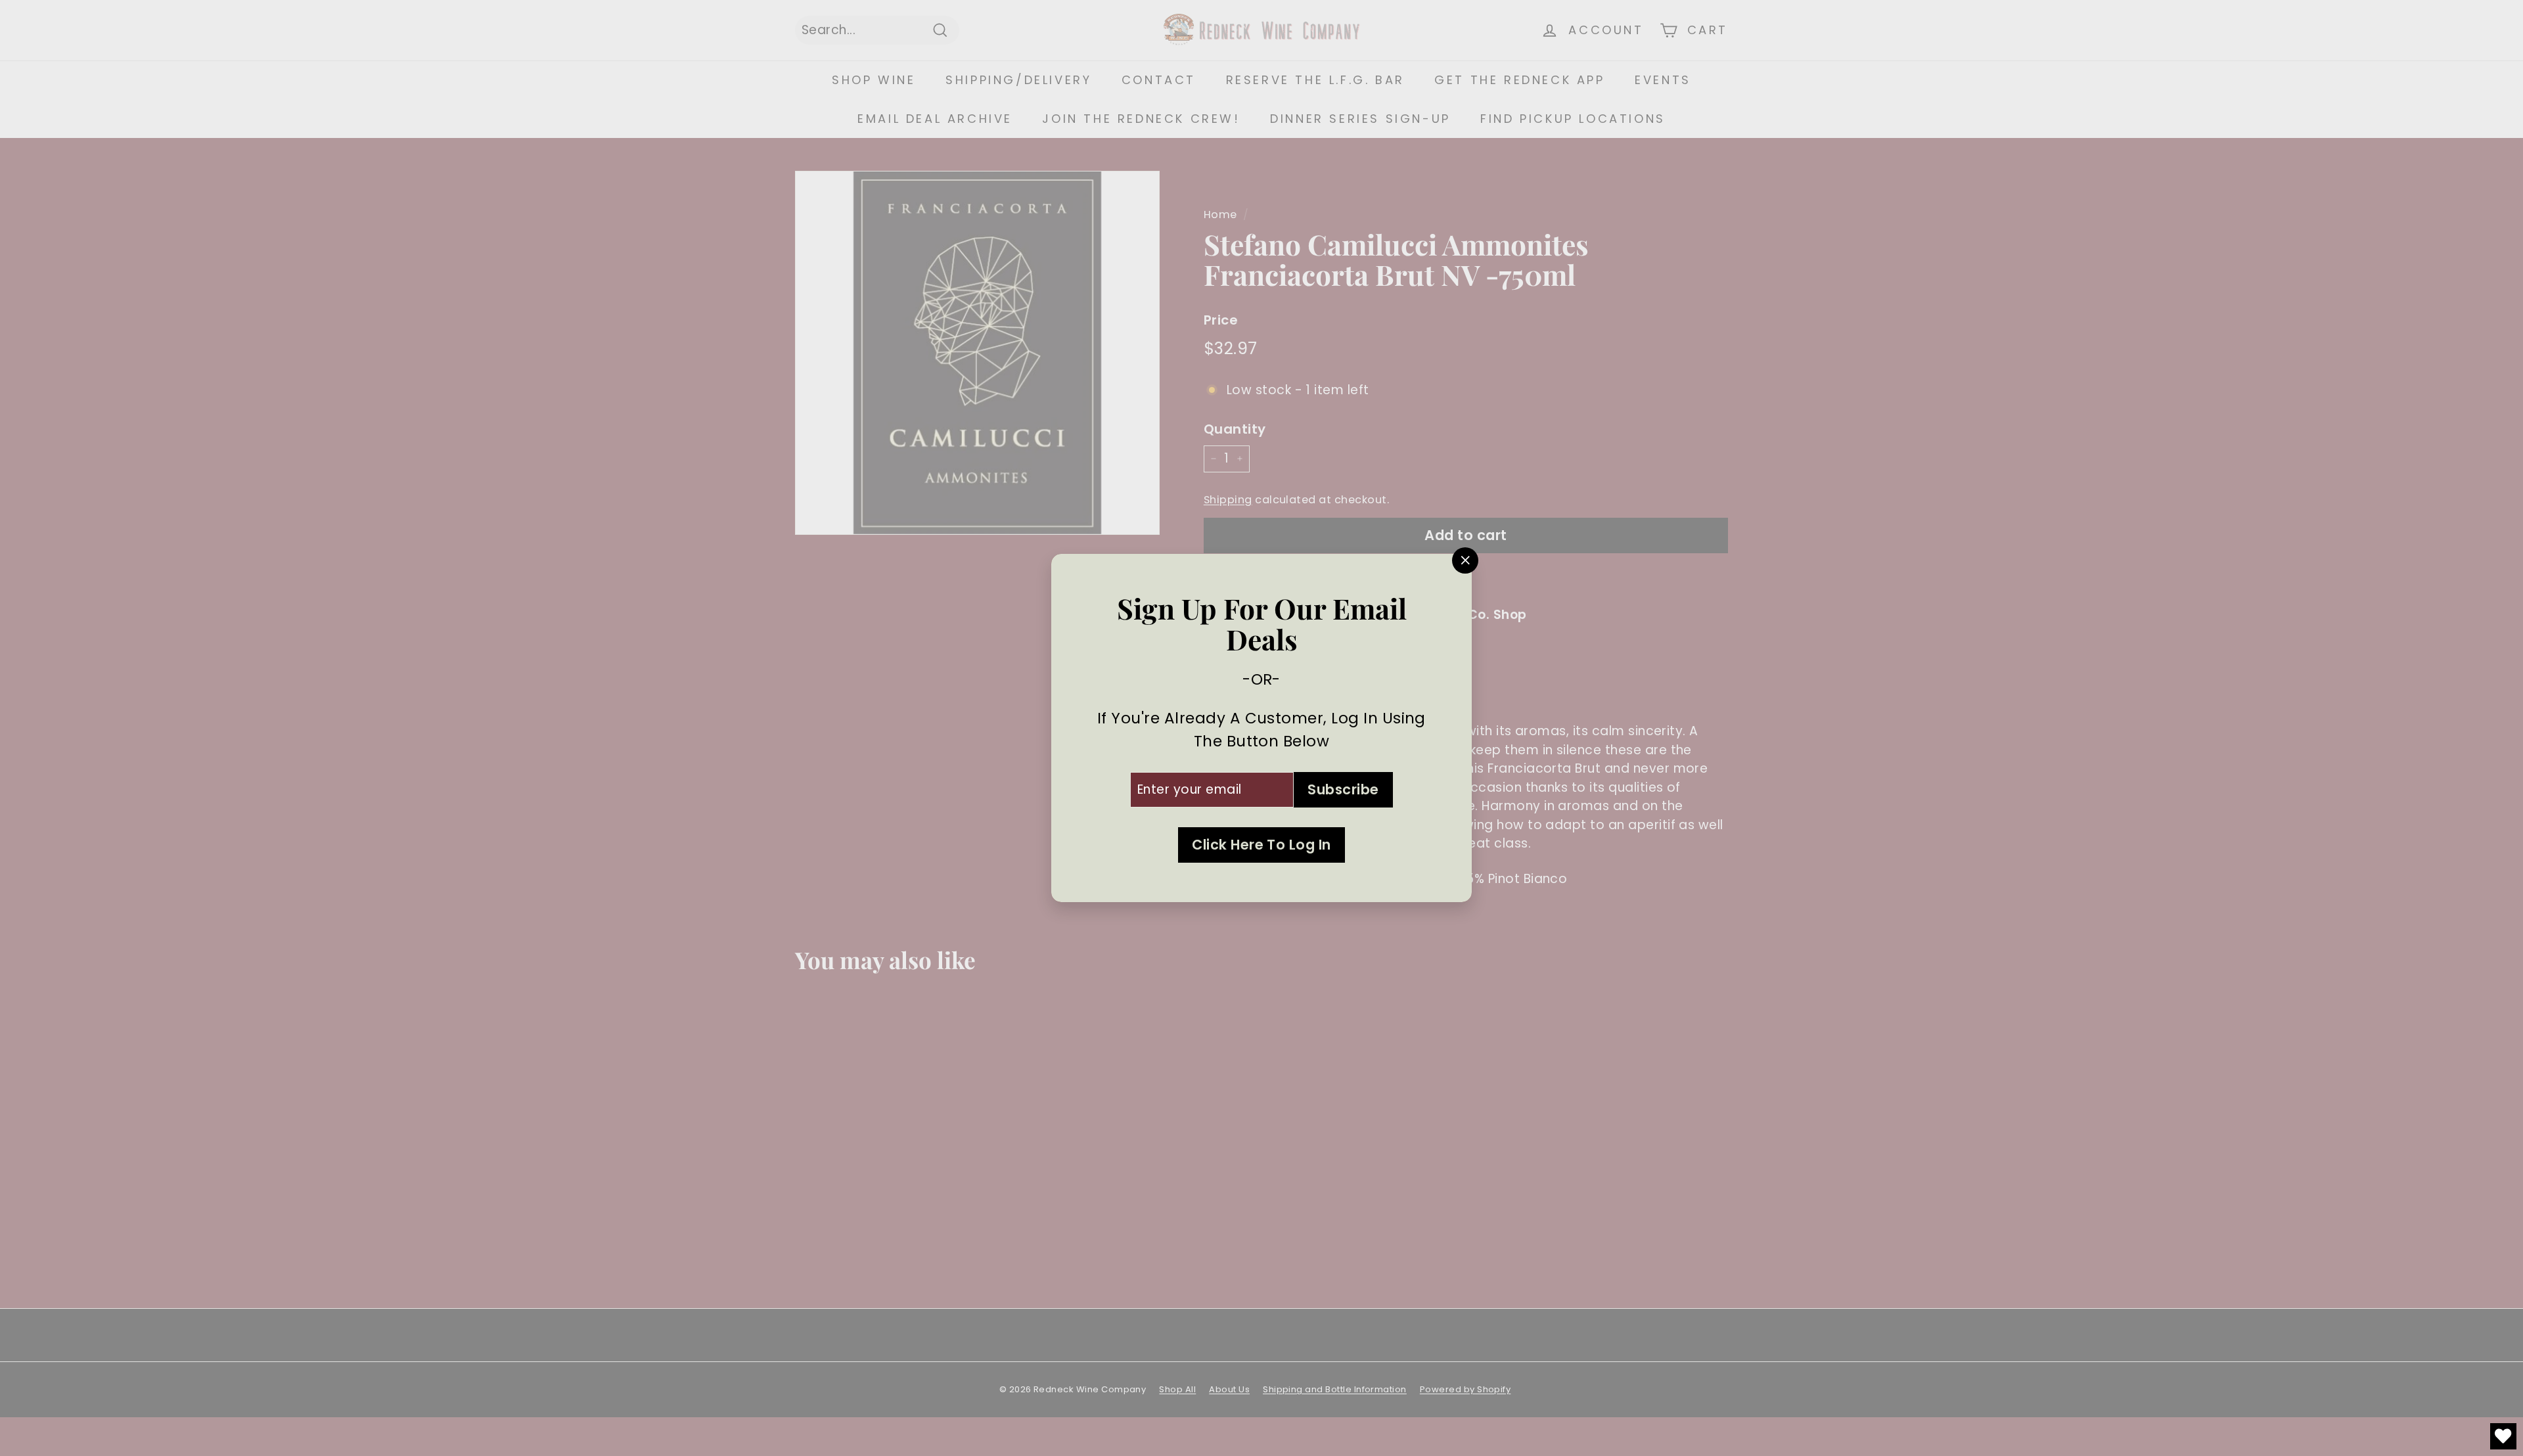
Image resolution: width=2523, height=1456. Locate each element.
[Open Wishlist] (2503, 1436)
